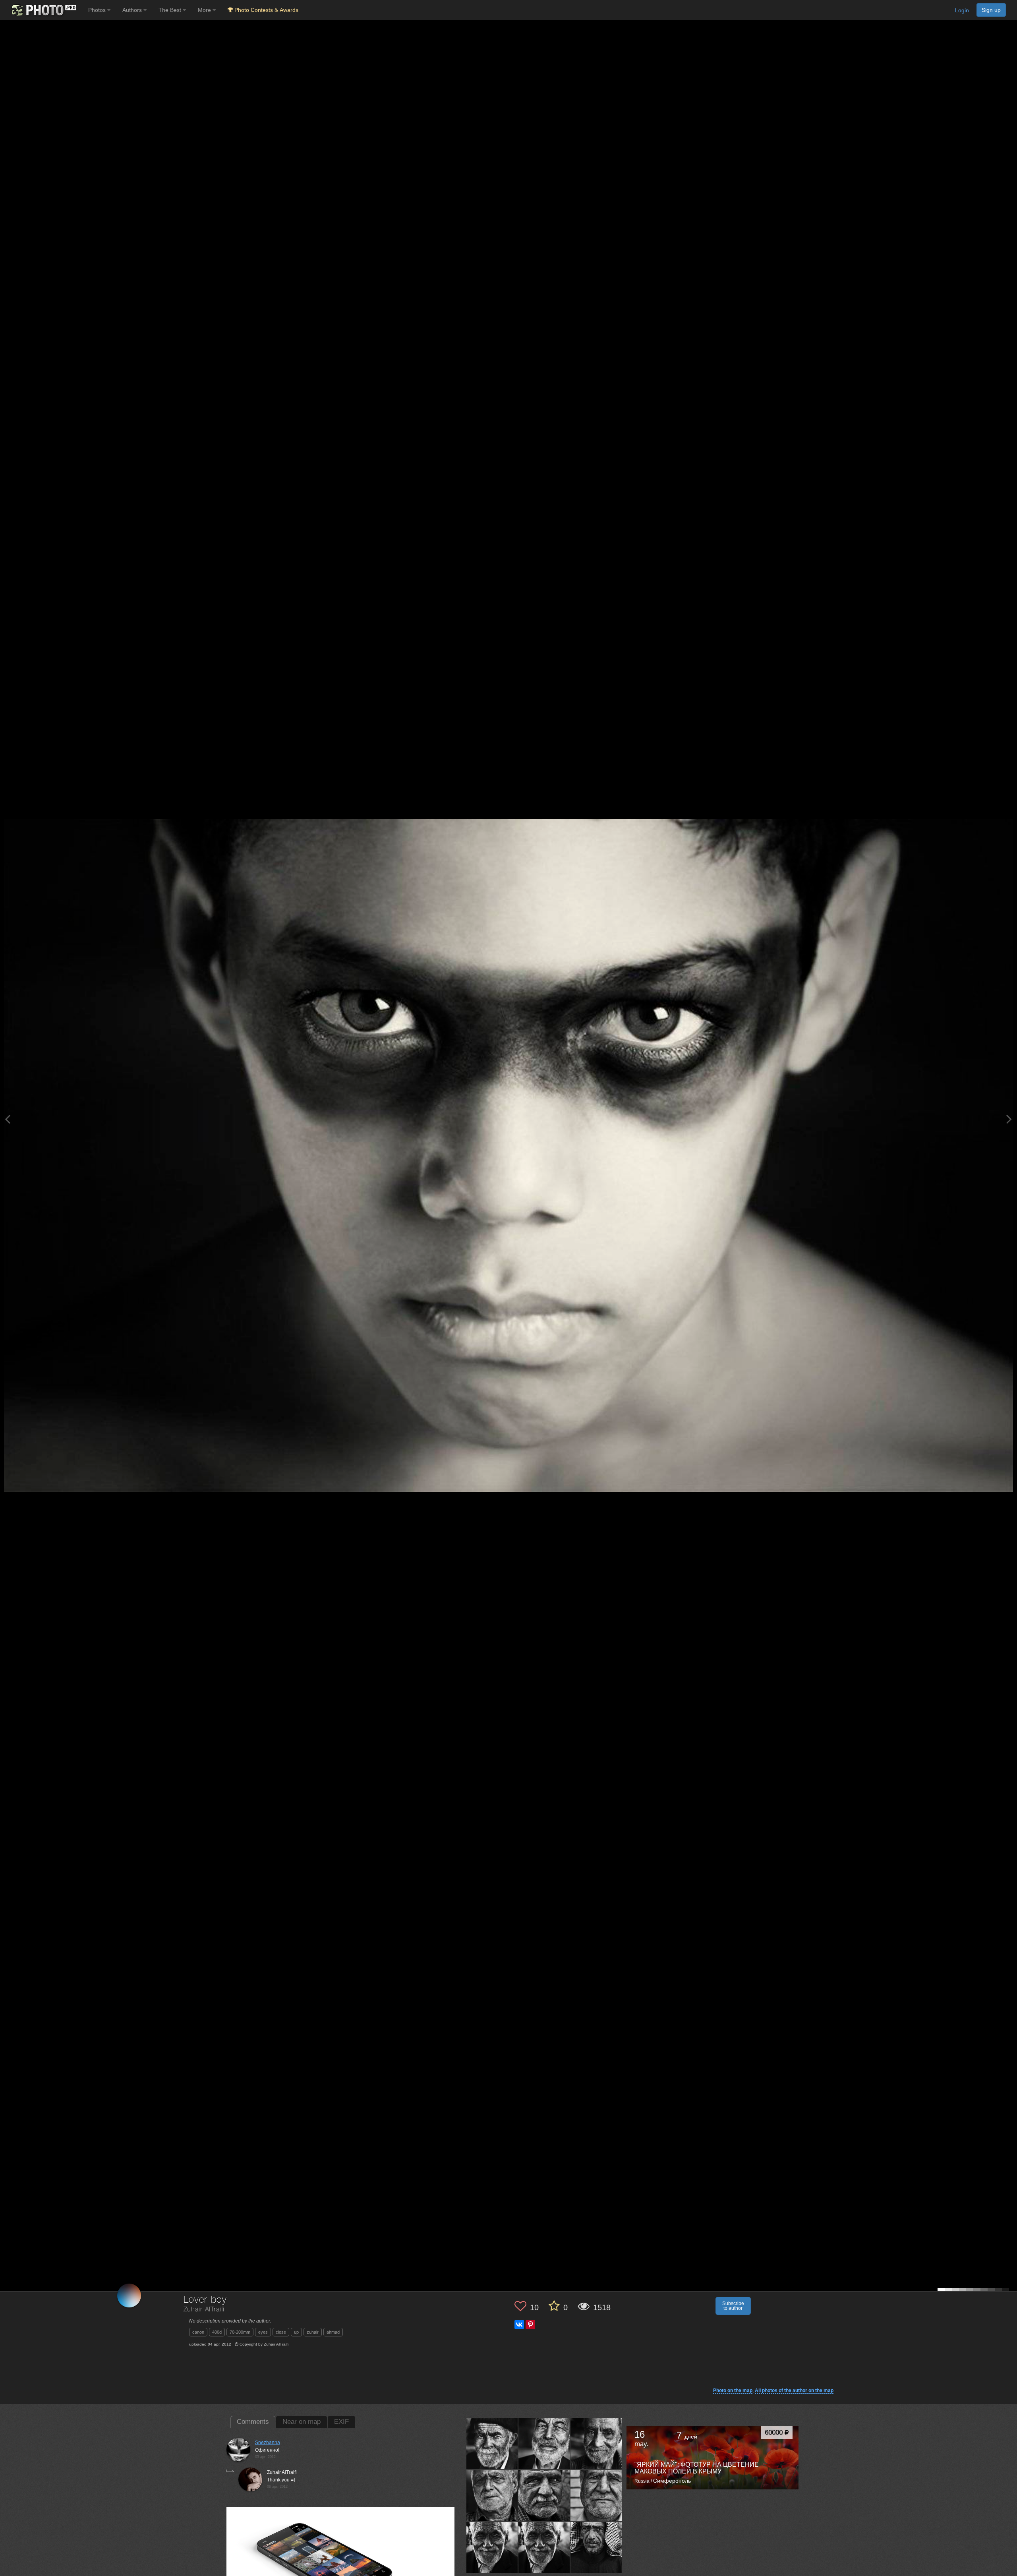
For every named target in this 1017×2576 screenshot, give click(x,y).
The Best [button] (171, 10)
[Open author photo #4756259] (544, 2547)
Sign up (991, 10)
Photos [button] (98, 10)
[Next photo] (1009, 1119)
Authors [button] (133, 10)
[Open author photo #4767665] (492, 2547)
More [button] (205, 10)
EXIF (341, 2422)
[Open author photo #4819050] (492, 2443)
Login (962, 10)
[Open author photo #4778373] (596, 2495)
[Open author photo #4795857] (492, 2495)
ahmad (333, 2332)
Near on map (302, 2422)
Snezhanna (268, 2443)
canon (198, 2332)
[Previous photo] (8, 1119)
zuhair (313, 2332)
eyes (263, 2332)
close (281, 2332)
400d (217, 2332)
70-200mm (240, 2332)
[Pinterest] (530, 2325)
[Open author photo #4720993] (596, 2547)
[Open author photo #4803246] (596, 2443)
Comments (253, 2422)
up (296, 2332)
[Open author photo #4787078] (544, 2495)
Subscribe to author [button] (733, 2306)
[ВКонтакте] (519, 2325)
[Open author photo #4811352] (544, 2443)
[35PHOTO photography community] (43, 10)
